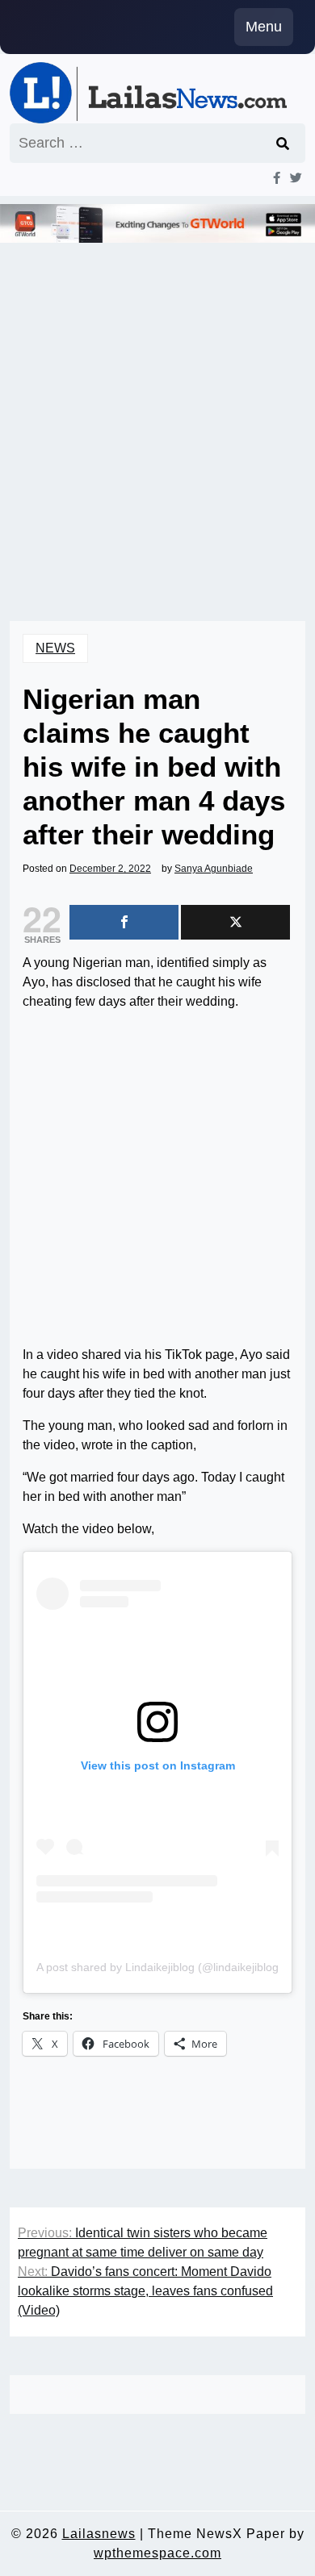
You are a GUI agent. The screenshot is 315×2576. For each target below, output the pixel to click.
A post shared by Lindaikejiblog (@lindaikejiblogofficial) (176, 1967)
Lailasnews (99, 2534)
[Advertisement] (157, 410)
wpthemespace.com (157, 2553)
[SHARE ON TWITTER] (235, 922)
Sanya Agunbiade (214, 869)
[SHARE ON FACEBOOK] (124, 922)
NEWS (55, 648)
